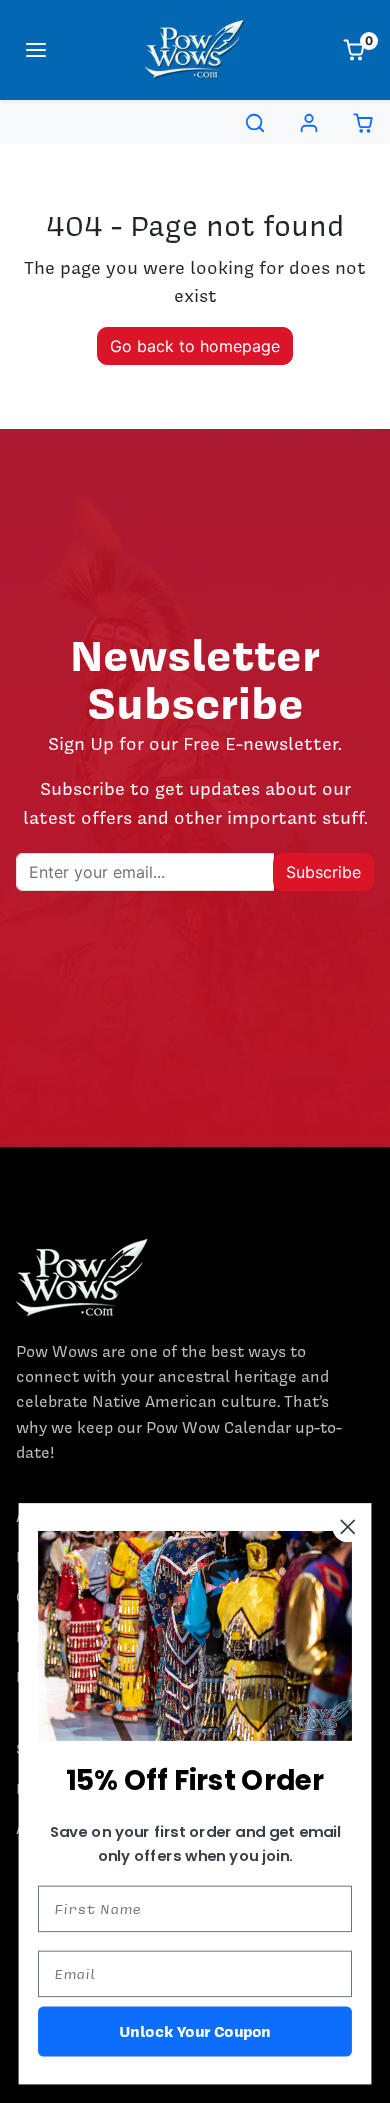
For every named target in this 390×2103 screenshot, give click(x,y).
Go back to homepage (195, 346)
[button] (36, 50)
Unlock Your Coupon (194, 2030)
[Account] (309, 122)
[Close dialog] (348, 1527)
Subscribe (323, 872)
